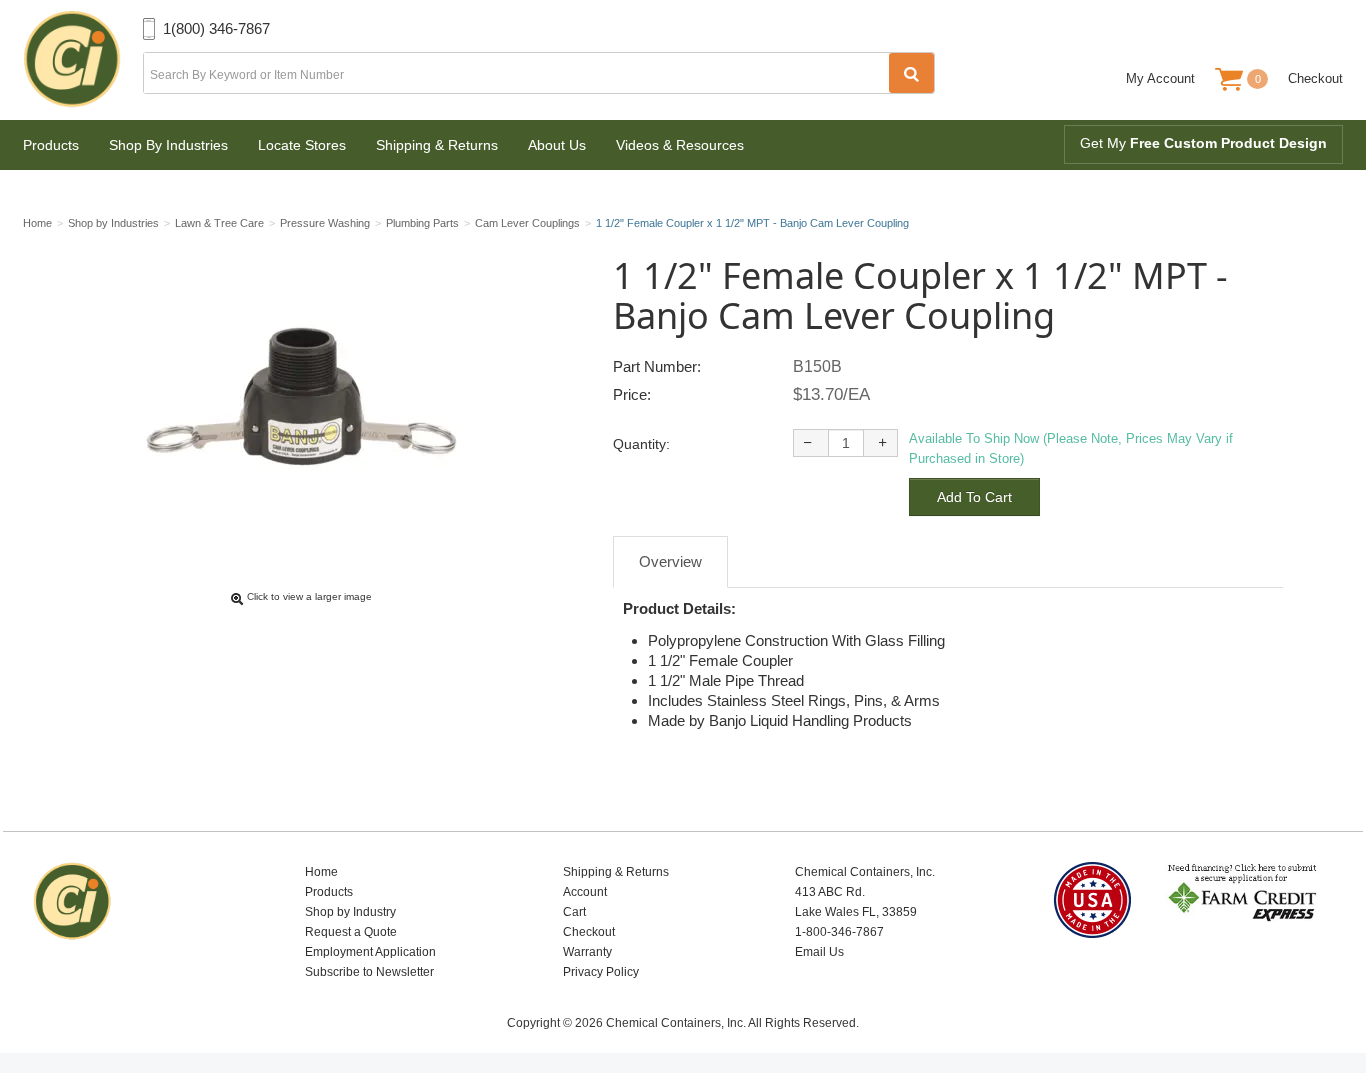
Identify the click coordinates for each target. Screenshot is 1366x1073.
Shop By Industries (168, 145)
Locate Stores (302, 145)
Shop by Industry (350, 912)
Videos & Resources (680, 145)
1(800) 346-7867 (216, 28)
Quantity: (641, 444)
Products (51, 145)
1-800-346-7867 (839, 932)
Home (321, 872)
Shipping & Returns (437, 145)
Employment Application (370, 952)
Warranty (587, 952)
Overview (670, 561)
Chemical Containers (83, 60)
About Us (557, 145)
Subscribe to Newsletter (369, 972)
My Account (1160, 78)
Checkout (1315, 78)
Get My (1203, 143)
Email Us (819, 952)
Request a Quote (351, 932)
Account (585, 892)
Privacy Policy (601, 972)
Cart (574, 912)
